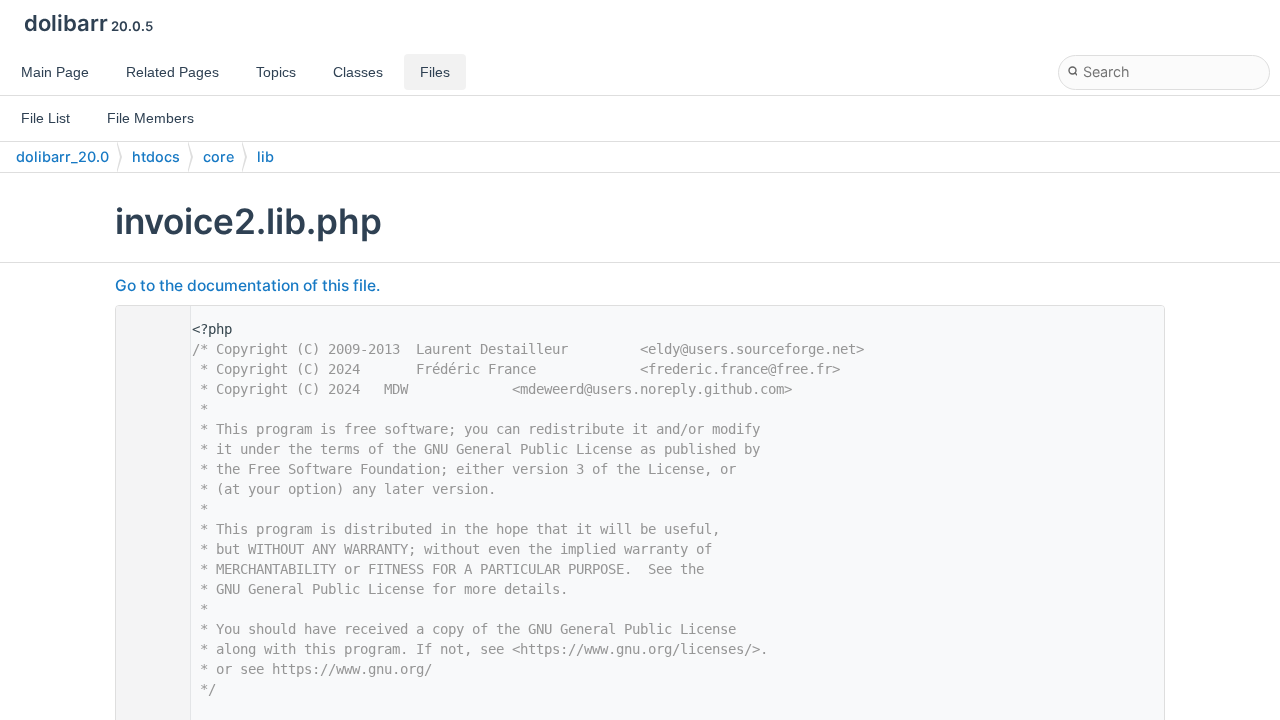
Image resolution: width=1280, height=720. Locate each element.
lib (265, 156)
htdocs (156, 156)
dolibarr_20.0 (62, 156)
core (218, 156)
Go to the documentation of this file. (247, 285)
